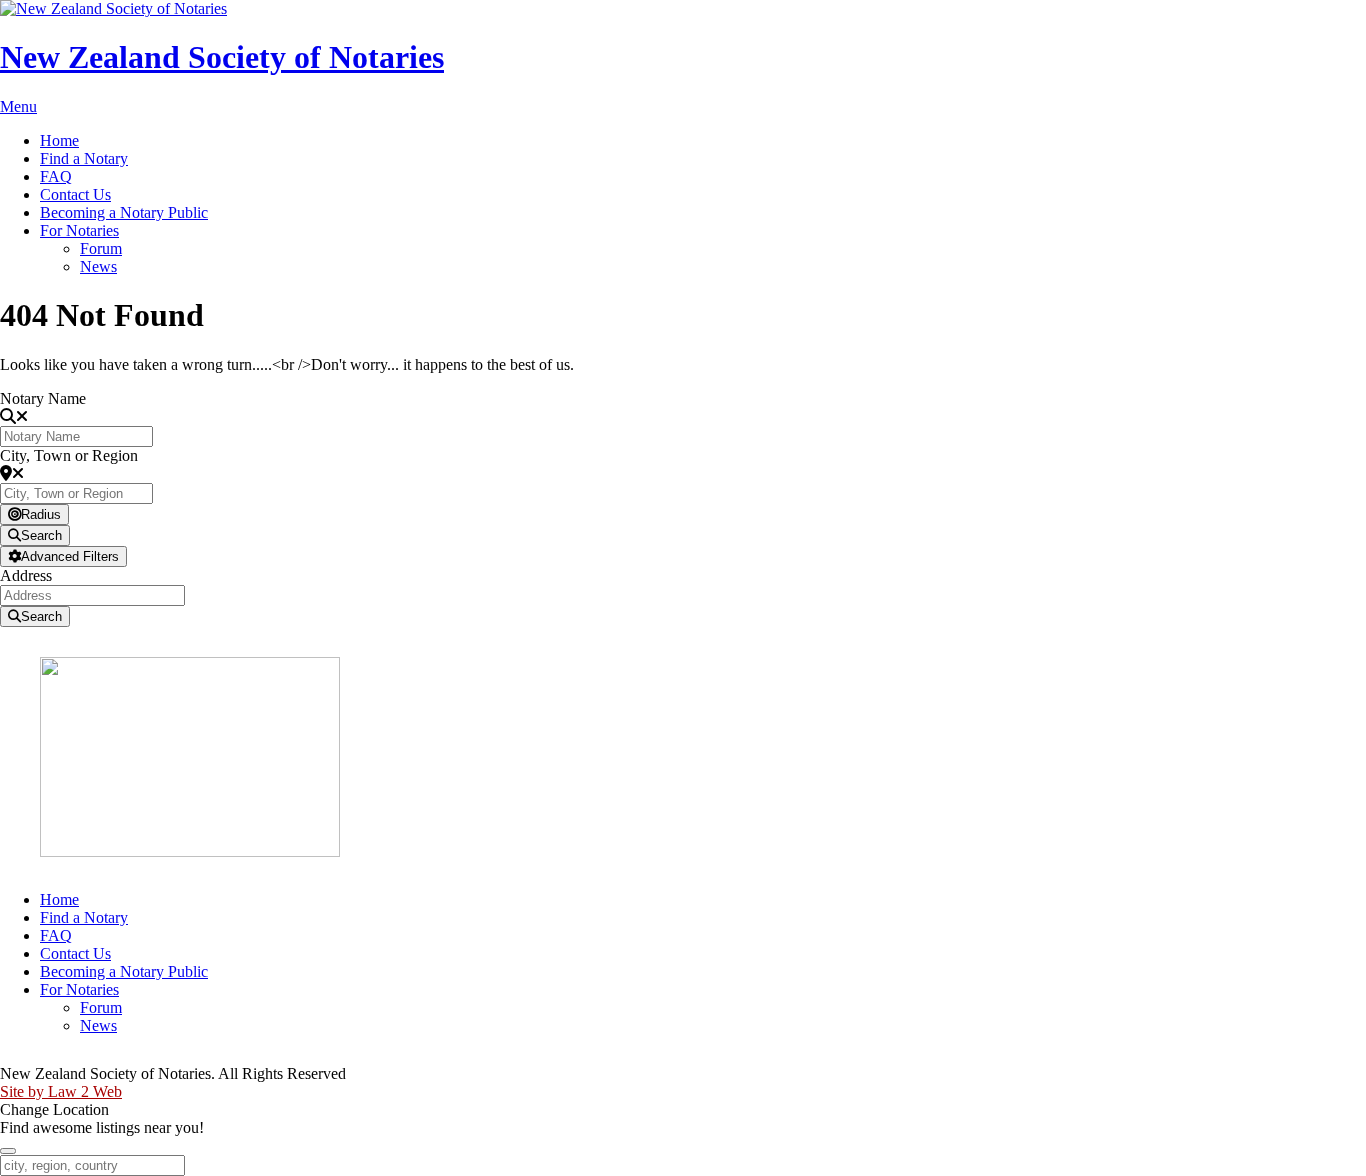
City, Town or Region (69, 455)
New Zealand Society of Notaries (222, 57)
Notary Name (43, 398)
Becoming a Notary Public (124, 212)
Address (26, 575)
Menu (18, 106)
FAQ (56, 176)
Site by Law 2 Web (61, 1091)
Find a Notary (84, 158)
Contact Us (75, 194)
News (98, 266)
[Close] (8, 1151)
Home (59, 140)
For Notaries (79, 230)
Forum (101, 248)
